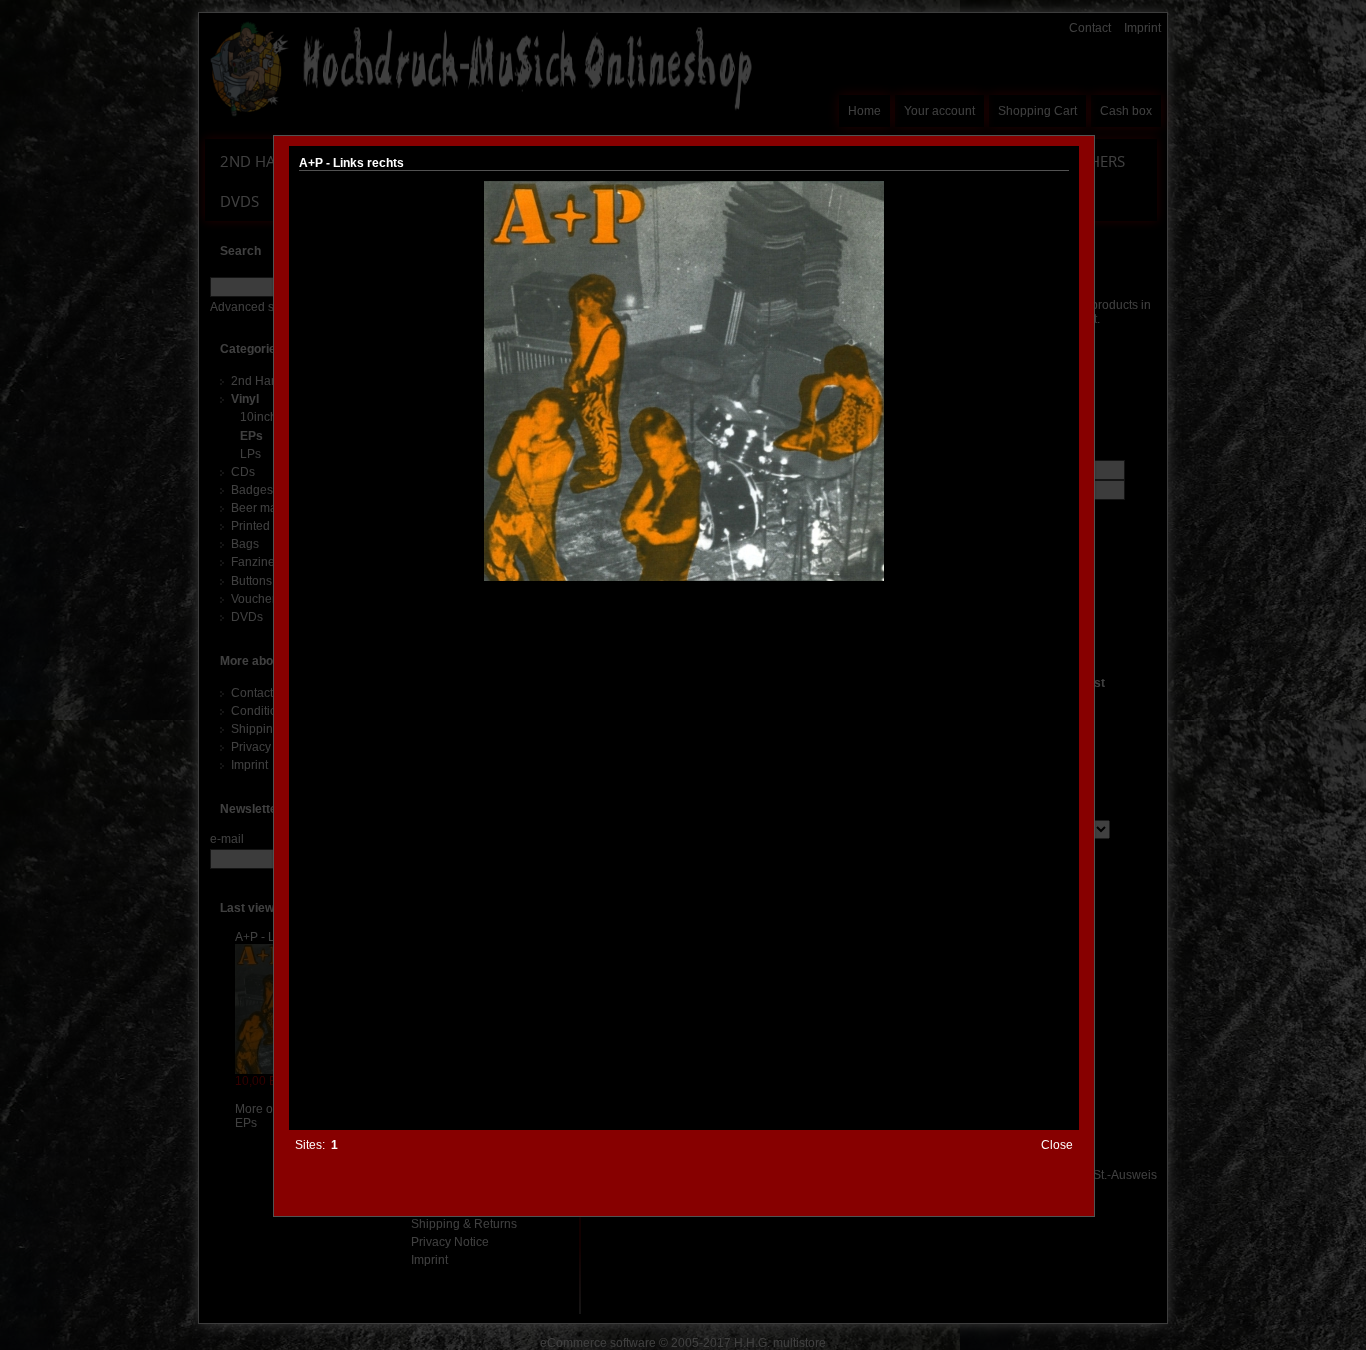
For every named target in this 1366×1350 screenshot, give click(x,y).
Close (1057, 1145)
